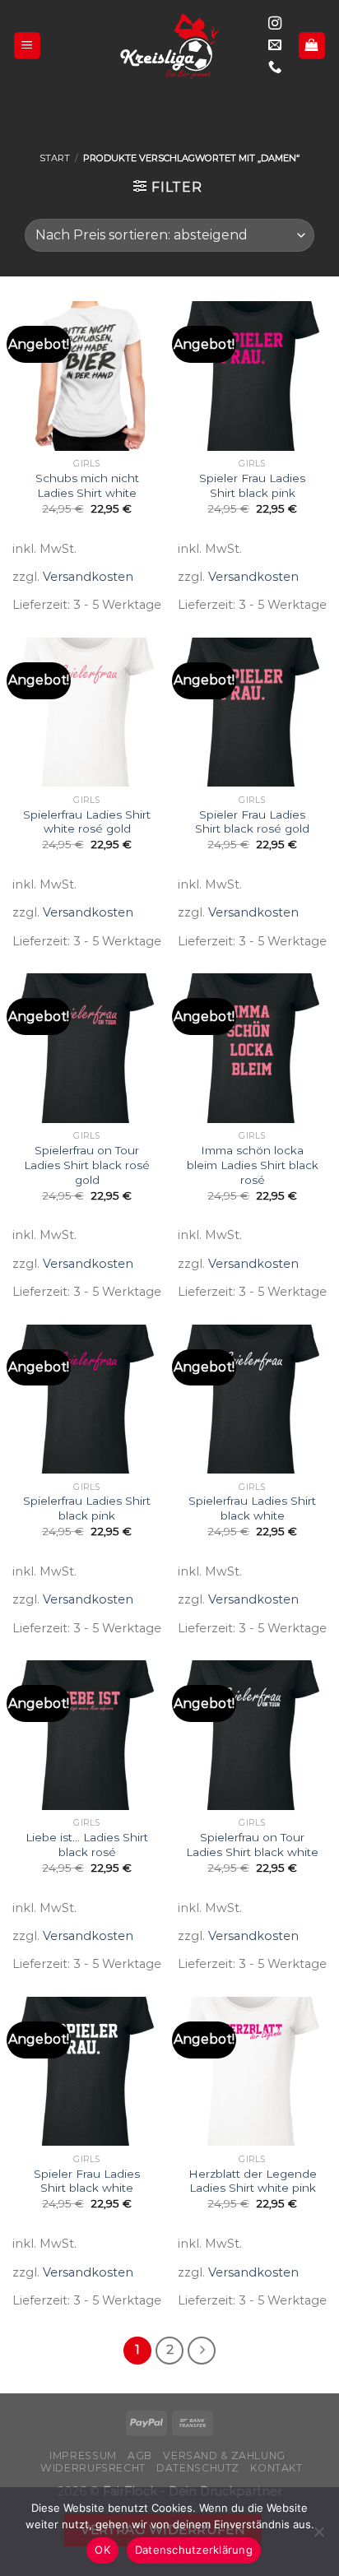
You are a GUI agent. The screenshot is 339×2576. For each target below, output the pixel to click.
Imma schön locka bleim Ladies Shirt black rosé (253, 1165)
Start (55, 158)
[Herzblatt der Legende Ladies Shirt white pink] (252, 2071)
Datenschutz (198, 2468)
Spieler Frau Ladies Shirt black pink (252, 485)
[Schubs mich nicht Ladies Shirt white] (87, 376)
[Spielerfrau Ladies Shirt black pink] (87, 1399)
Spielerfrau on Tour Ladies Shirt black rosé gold (87, 1165)
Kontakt (276, 2468)
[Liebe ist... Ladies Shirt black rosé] (87, 1735)
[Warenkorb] (312, 46)
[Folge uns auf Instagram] (275, 24)
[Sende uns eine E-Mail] (275, 45)
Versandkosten (88, 577)
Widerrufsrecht (93, 2468)
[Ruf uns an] (275, 67)
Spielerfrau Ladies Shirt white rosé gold (87, 822)
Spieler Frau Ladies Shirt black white (87, 2181)
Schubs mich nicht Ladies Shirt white (87, 485)
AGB (140, 2455)
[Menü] (28, 46)
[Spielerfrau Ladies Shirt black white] (252, 1399)
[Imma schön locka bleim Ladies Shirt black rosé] (252, 1048)
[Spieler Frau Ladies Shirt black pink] (252, 376)
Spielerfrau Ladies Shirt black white (252, 1508)
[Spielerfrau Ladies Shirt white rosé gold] (87, 712)
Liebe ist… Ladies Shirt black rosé (87, 1845)
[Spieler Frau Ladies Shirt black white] (87, 2071)
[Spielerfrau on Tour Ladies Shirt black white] (252, 1735)
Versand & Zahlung (224, 2455)
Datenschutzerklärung (194, 2550)
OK (102, 2550)
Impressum (83, 2455)
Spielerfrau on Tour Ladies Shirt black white (252, 1845)
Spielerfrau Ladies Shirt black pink (87, 1508)
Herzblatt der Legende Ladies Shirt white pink (253, 2181)
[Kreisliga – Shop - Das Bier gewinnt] (169, 46)
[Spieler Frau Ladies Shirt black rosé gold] (252, 712)
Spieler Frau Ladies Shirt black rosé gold (252, 822)
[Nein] (318, 2537)
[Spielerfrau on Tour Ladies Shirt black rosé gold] (87, 1048)
